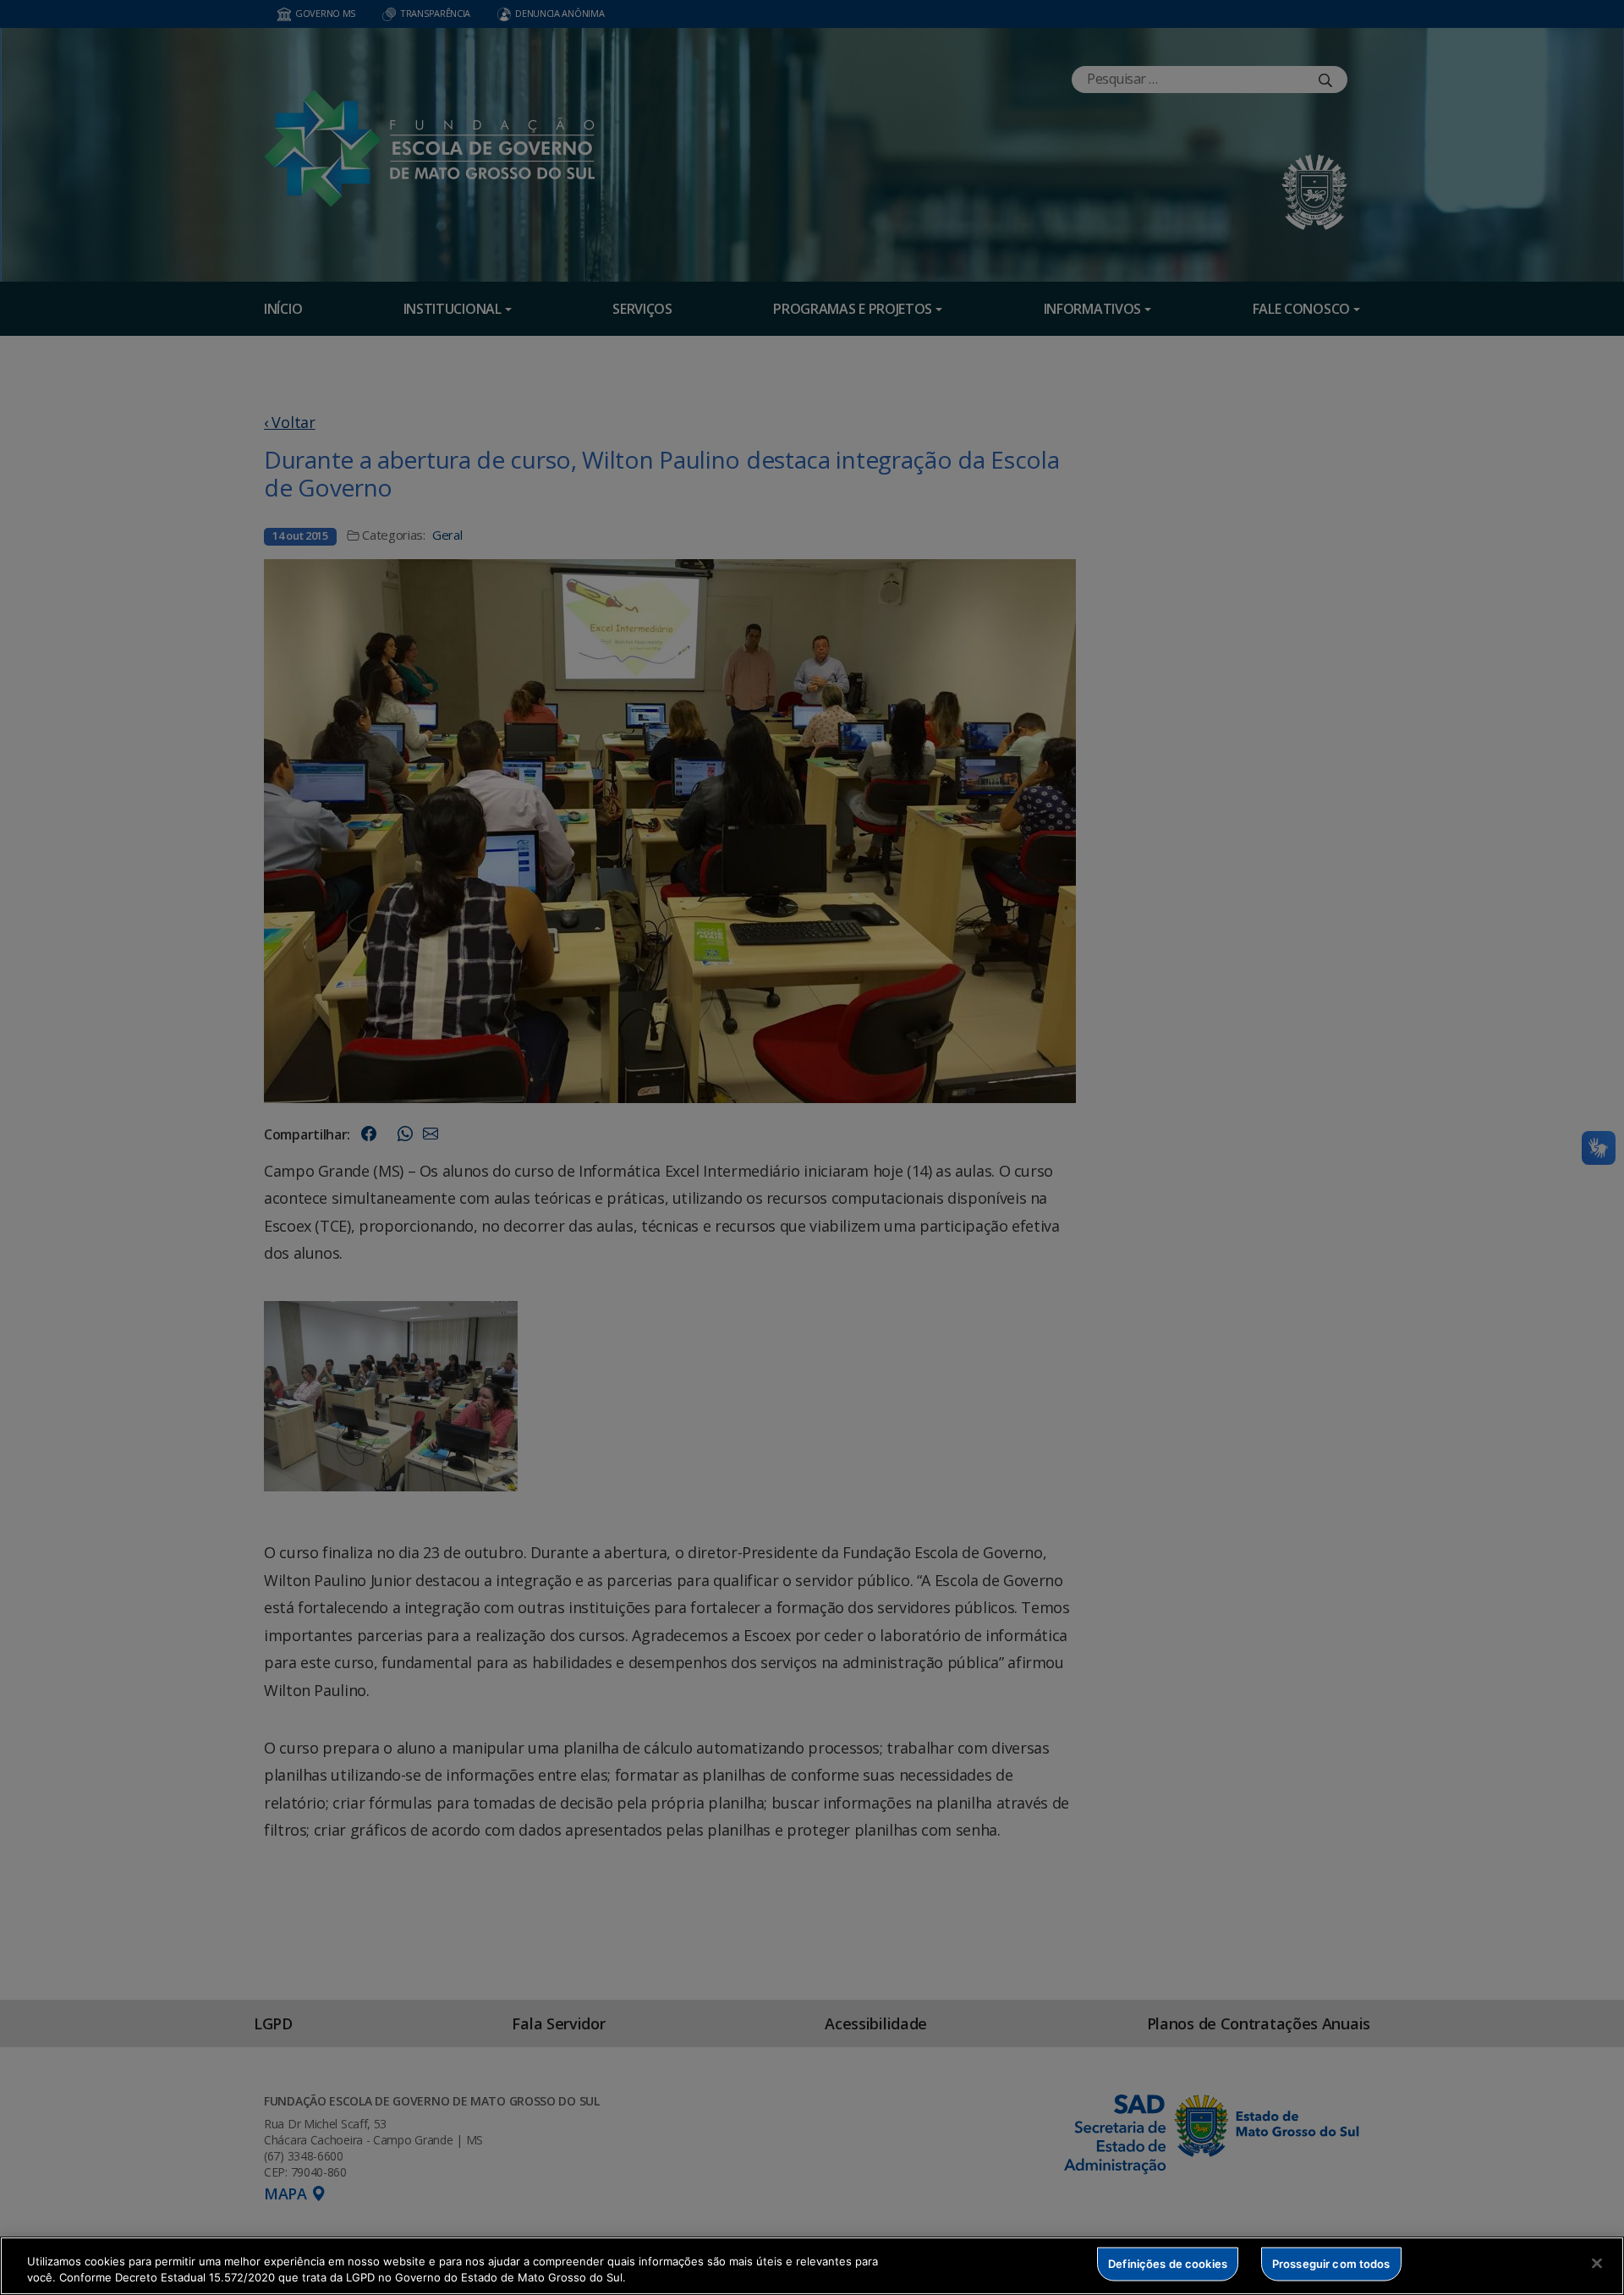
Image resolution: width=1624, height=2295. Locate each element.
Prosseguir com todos (1331, 2264)
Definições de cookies (1168, 2264)
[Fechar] (1597, 2264)
